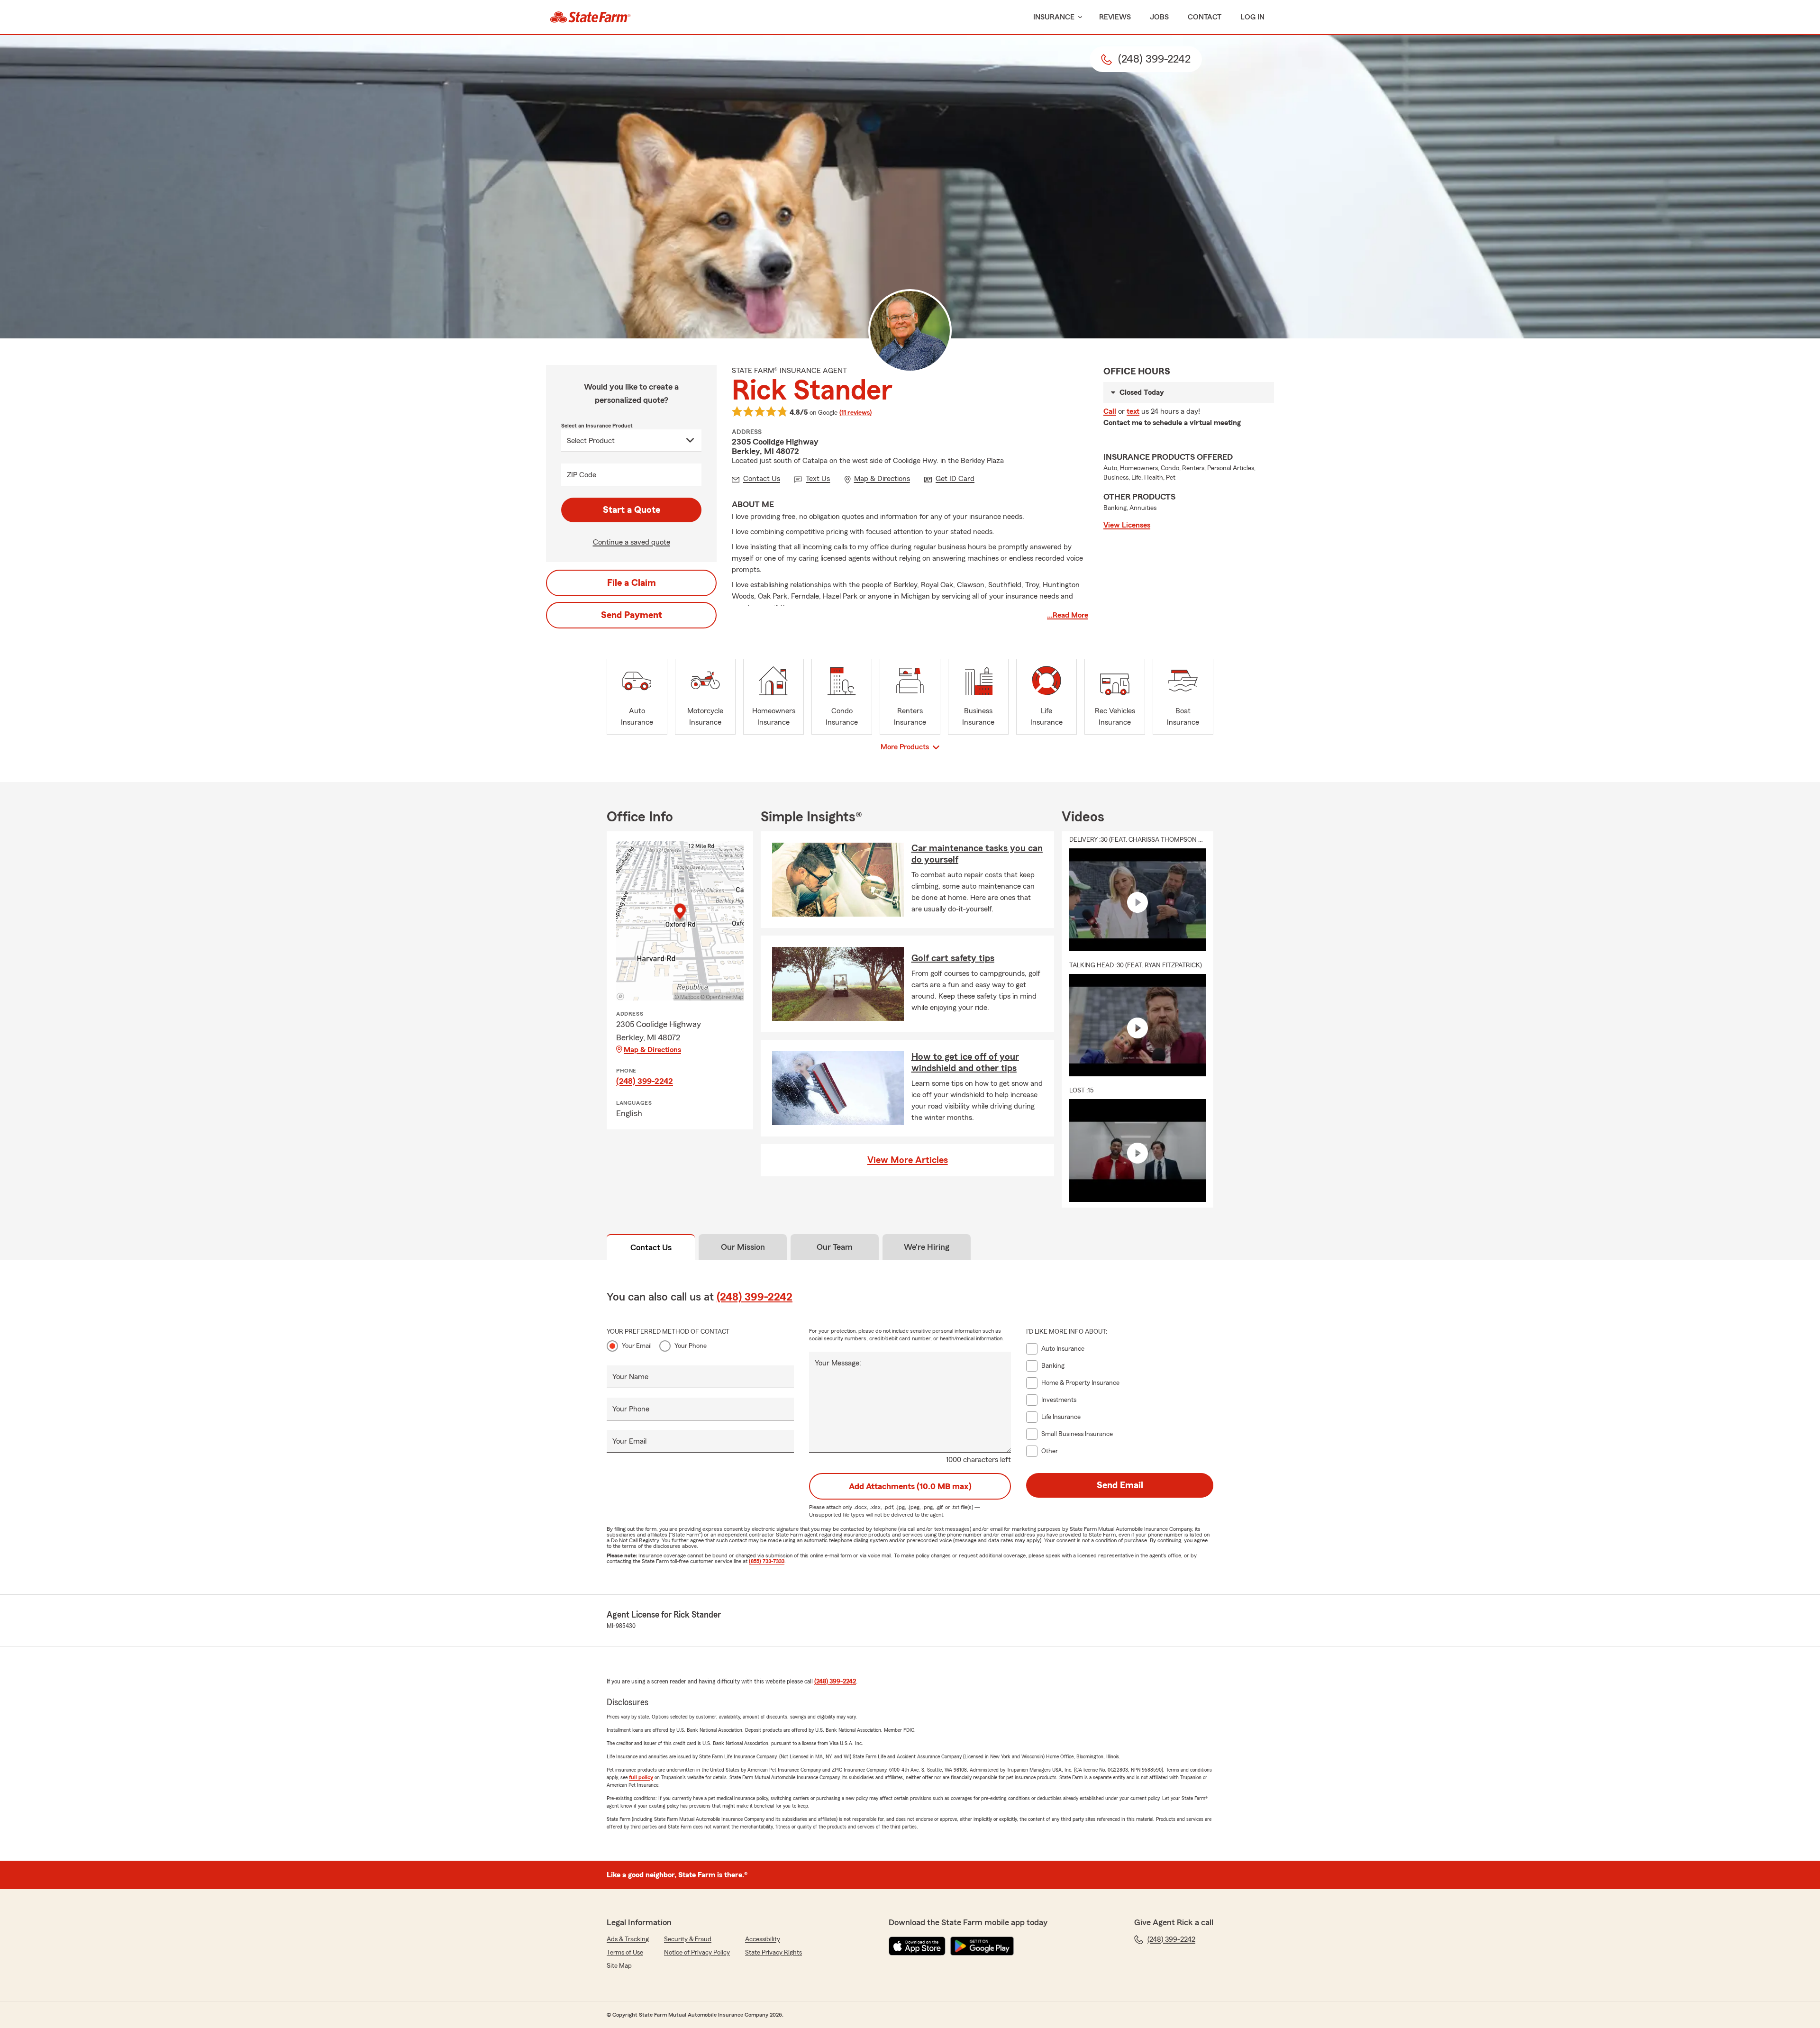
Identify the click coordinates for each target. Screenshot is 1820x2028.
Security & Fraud (688, 1939)
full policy (641, 1777)
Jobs (1159, 17)
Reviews (1115, 17)
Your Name (630, 1377)
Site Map (619, 1966)
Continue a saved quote (632, 542)
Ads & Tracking (628, 1939)
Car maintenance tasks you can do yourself (977, 854)
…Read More (1068, 615)
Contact (1205, 17)
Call (1110, 411)
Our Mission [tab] (743, 1247)
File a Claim (632, 583)
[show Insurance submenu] (1078, 17)
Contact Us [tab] (651, 1247)
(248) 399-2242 (645, 1081)
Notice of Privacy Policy (697, 1953)
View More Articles (908, 1160)
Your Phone (691, 1346)
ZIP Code (582, 475)
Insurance (1054, 17)
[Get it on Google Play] (982, 1946)
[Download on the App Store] (917, 1946)
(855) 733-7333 (767, 1561)
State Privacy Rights (773, 1953)
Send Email (1120, 1485)
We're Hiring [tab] (927, 1247)
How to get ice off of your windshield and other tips (965, 1063)
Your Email (637, 1346)
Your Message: (838, 1363)
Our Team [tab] (835, 1247)
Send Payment (632, 615)
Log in (1252, 17)
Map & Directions (652, 1050)
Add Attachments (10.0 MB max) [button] (910, 1486)
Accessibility (763, 1939)
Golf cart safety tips (953, 958)
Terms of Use (625, 1953)
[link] (590, 17)
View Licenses (1127, 525)
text (1133, 411)
